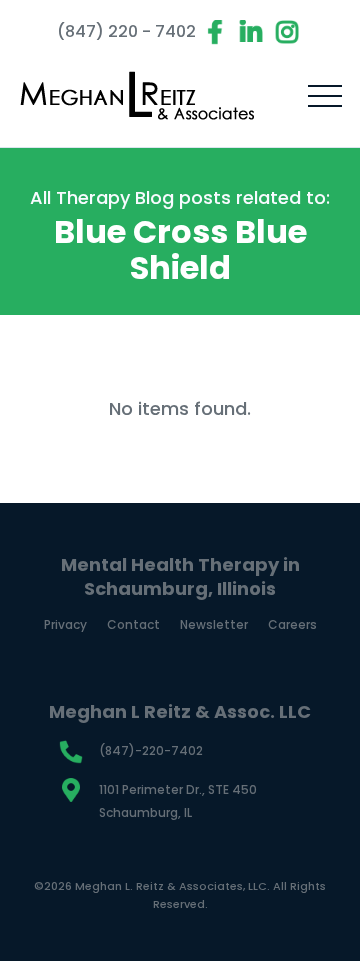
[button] (325, 96)
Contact (133, 625)
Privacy (65, 625)
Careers (292, 625)
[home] (137, 96)
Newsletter (214, 625)
